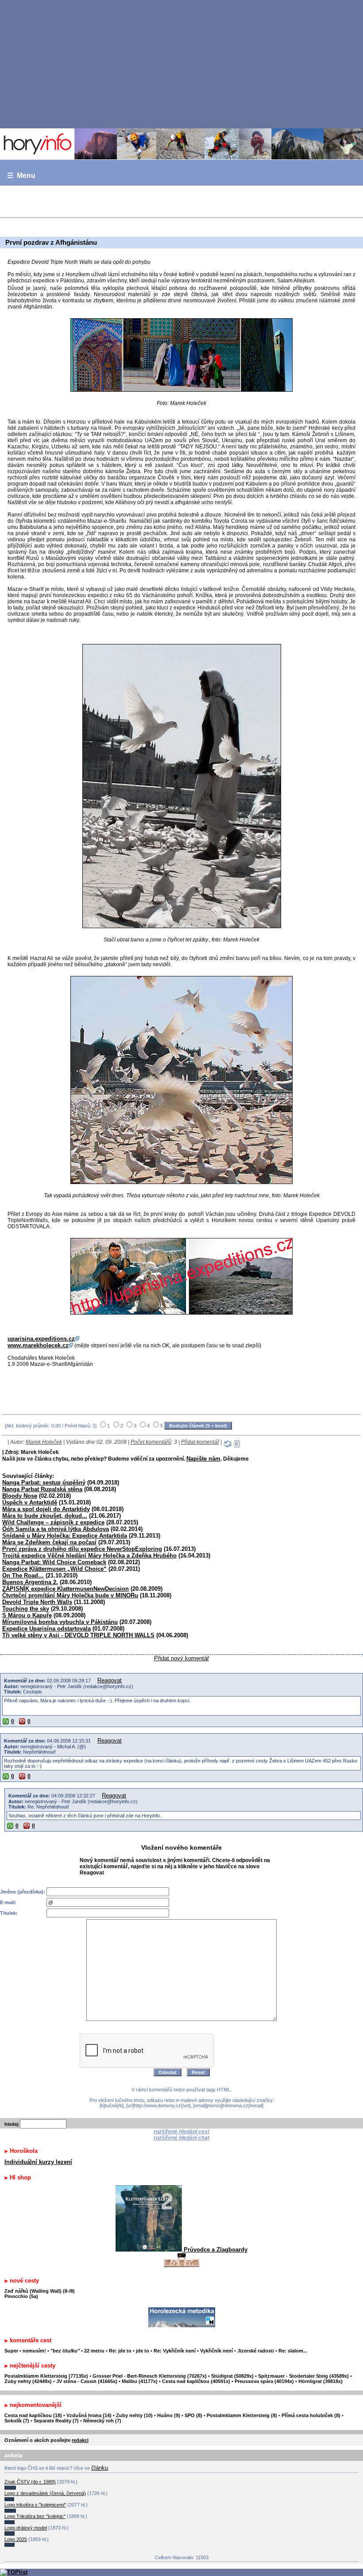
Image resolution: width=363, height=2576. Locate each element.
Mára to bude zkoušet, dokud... (45, 1516)
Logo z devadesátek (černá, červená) (45, 2493)
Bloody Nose (20, 1496)
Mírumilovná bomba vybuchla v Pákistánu (60, 1622)
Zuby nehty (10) (134, 2415)
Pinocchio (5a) (21, 2296)
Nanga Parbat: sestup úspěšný (44, 1483)
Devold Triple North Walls (37, 1602)
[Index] (181, 144)
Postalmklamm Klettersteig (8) (242, 2415)
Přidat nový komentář (181, 1658)
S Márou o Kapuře (27, 1615)
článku (100, 2468)
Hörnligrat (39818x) (321, 2381)
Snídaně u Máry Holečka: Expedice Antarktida (65, 1536)
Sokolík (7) (17, 2421)
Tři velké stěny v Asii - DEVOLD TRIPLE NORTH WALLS (78, 1635)
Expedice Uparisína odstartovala (46, 1629)
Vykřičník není (216, 2351)
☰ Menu (21, 175)
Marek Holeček (44, 1442)
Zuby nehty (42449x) (28, 2381)
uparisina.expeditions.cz (41, 1339)
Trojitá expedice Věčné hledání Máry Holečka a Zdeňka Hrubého (89, 1556)
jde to (143, 2351)
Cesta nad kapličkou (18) (33, 2415)
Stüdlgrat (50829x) (232, 2376)
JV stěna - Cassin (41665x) (87, 2381)
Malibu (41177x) (140, 2381)
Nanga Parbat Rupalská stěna (42, 1489)
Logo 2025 (16, 2539)
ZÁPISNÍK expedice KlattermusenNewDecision (66, 1589)
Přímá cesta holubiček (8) (311, 2415)
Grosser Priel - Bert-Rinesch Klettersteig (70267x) (150, 2376)
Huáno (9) (169, 2415)
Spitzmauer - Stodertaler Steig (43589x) (303, 2376)
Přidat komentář (200, 1442)
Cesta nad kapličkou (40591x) (196, 2381)
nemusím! (34, 2351)
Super (11, 2351)
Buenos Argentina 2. (30, 1582)
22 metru (94, 2351)
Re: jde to (121, 2351)
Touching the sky (26, 1609)
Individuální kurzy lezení (38, 2162)
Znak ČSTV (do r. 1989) (30, 2482)
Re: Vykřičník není (175, 2351)
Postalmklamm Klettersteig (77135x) (46, 2376)
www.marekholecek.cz (38, 1345)
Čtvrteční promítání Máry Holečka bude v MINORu (70, 1595)
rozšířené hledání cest (181, 2132)
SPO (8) (193, 2415)
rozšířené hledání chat (181, 2138)
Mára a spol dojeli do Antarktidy (46, 1509)
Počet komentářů (151, 1442)
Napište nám (203, 1459)
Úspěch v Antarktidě (30, 1502)
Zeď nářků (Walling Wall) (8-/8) (40, 2291)
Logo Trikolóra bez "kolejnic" (35, 2516)
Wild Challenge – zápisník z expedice (53, 1522)
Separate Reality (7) (56, 2421)
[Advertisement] (181, 64)
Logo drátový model (26, 2528)
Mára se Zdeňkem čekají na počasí (49, 1542)
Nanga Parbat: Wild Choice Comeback (54, 1562)
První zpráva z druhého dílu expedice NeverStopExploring (82, 1549)
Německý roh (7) (102, 2421)
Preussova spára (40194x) (264, 2381)
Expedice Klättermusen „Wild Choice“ (54, 1569)
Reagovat (110, 1680)
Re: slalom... (293, 2351)
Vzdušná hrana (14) (89, 2415)
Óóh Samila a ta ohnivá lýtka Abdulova (56, 1529)
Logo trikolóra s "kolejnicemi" (35, 2505)
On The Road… (23, 1575)
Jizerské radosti (256, 2351)
